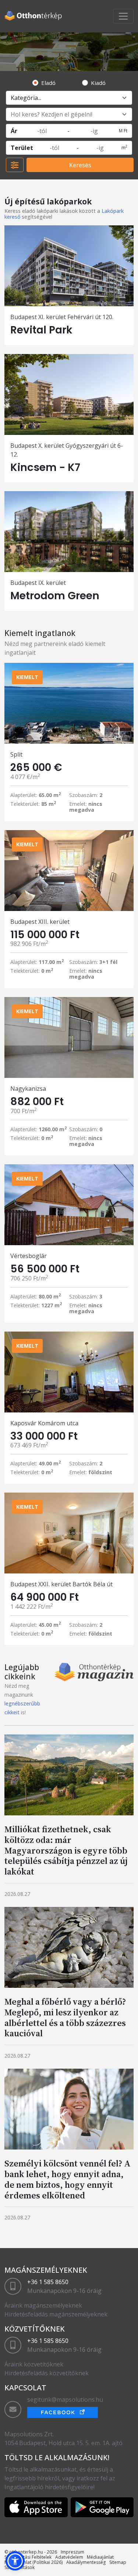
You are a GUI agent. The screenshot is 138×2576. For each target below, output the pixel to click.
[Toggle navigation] (123, 16)
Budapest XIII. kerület (40, 922)
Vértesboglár (29, 1256)
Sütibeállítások (20, 2567)
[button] (15, 2561)
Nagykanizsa (28, 1089)
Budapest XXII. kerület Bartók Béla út (61, 1584)
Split (16, 754)
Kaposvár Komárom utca (44, 1423)
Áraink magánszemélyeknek (43, 2305)
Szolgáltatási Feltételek (28, 2557)
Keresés (80, 165)
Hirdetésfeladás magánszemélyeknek (56, 2314)
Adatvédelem (69, 2557)
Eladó (48, 83)
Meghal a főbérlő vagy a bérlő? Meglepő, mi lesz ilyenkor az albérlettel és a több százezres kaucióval (65, 2017)
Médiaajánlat (100, 2557)
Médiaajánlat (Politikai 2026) (33, 2562)
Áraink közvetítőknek (34, 2364)
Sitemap (118, 2562)
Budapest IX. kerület (38, 583)
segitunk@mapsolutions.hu (65, 2400)
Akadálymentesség (86, 2562)
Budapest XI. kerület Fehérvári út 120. (62, 317)
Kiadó (98, 83)
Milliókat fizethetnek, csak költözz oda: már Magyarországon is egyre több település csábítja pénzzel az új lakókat (66, 1850)
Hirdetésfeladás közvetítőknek (47, 2373)
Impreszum (72, 2552)
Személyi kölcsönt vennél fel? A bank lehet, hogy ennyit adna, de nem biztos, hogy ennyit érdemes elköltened (68, 2179)
